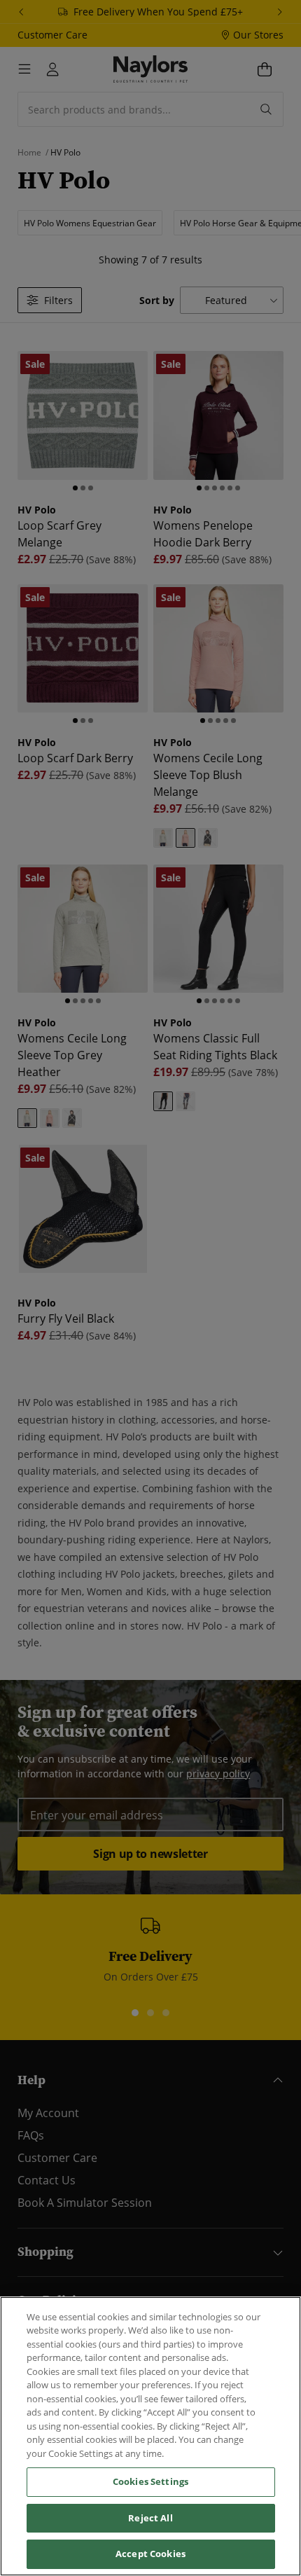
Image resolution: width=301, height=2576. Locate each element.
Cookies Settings (150, 2481)
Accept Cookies (150, 2554)
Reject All (150, 2518)
